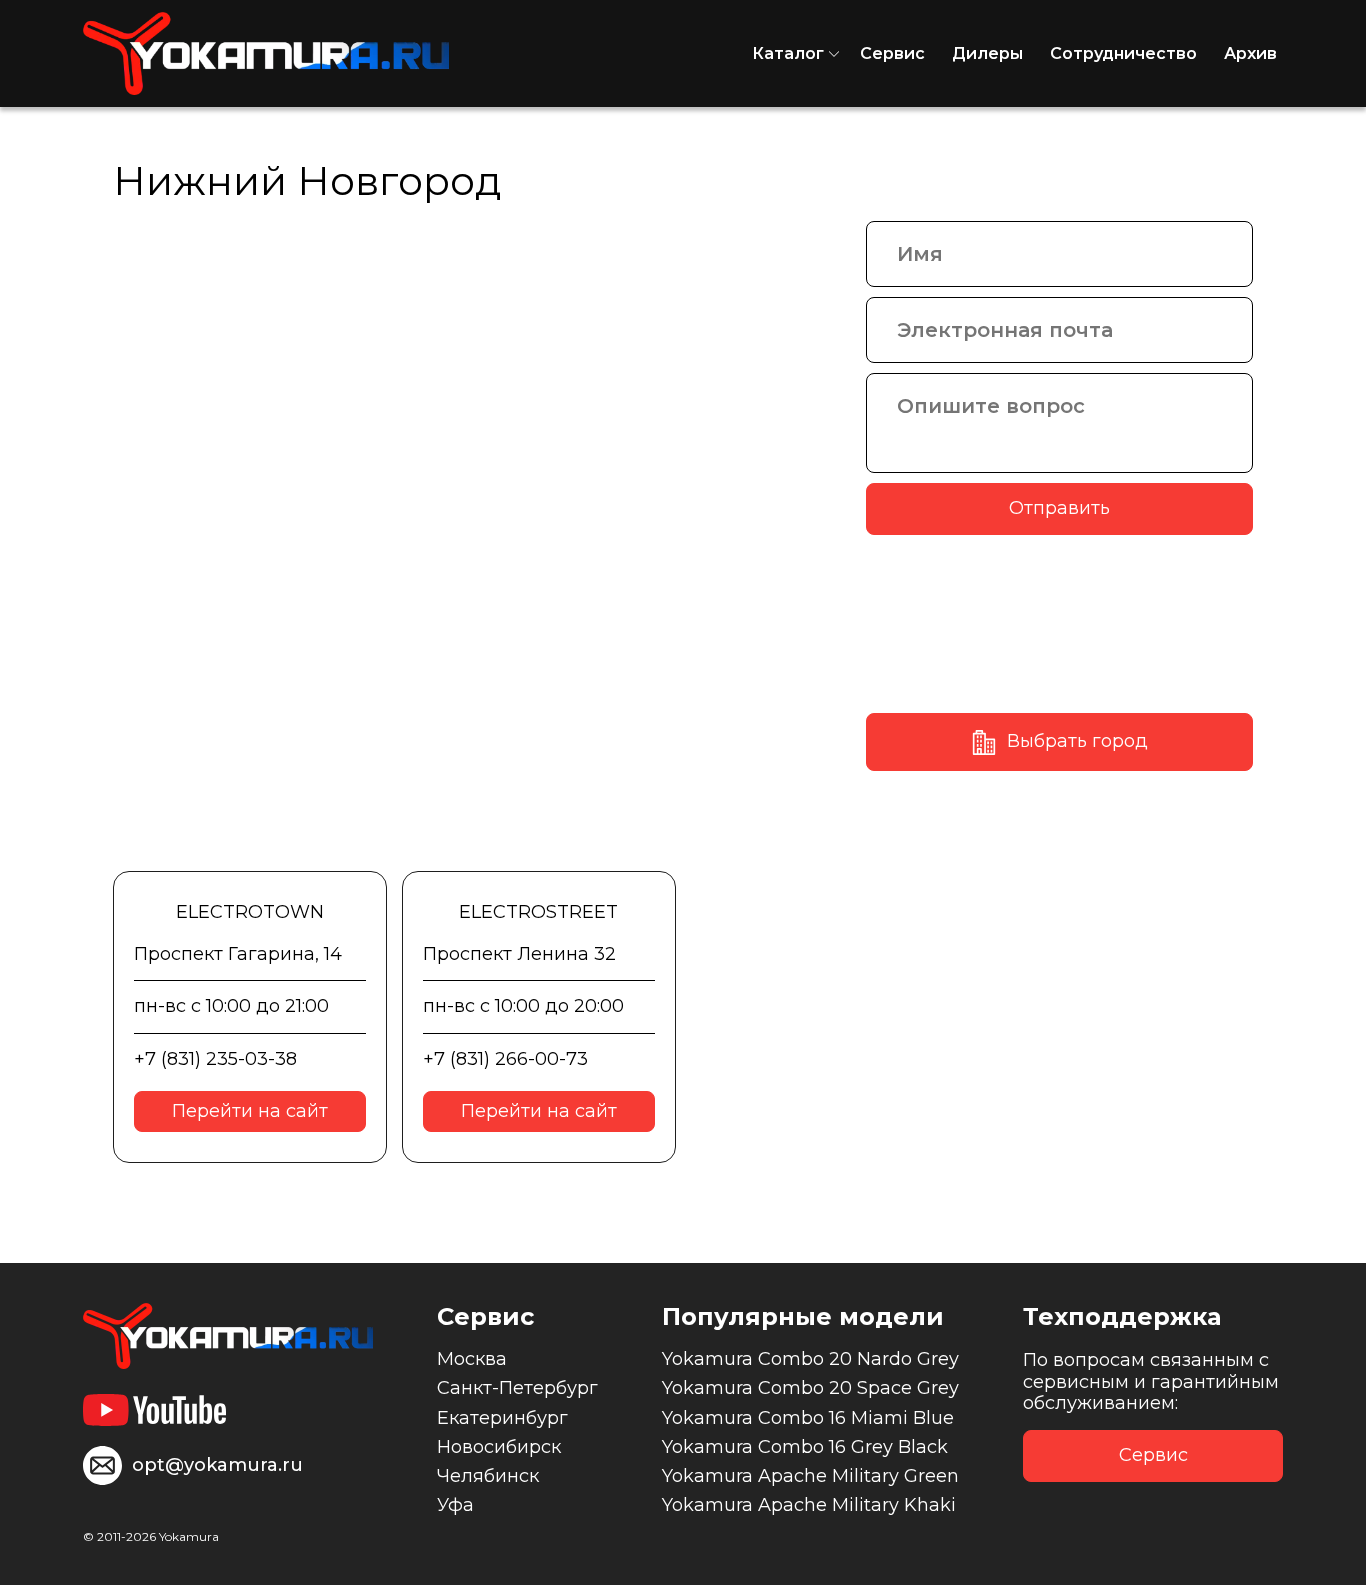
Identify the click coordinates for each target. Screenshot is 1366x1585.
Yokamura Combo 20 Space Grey (810, 1388)
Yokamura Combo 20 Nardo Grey (810, 1359)
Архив (1250, 53)
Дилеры (987, 53)
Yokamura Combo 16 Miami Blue (808, 1418)
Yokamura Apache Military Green (810, 1476)
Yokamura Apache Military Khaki (809, 1505)
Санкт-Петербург (517, 1388)
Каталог (788, 53)
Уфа (455, 1505)
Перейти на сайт (250, 1111)
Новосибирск (499, 1447)
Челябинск (488, 1476)
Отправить (1059, 508)
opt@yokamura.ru (217, 1465)
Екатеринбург (502, 1418)
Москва (472, 1359)
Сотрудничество (1123, 53)
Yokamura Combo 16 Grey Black (805, 1447)
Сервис (892, 53)
